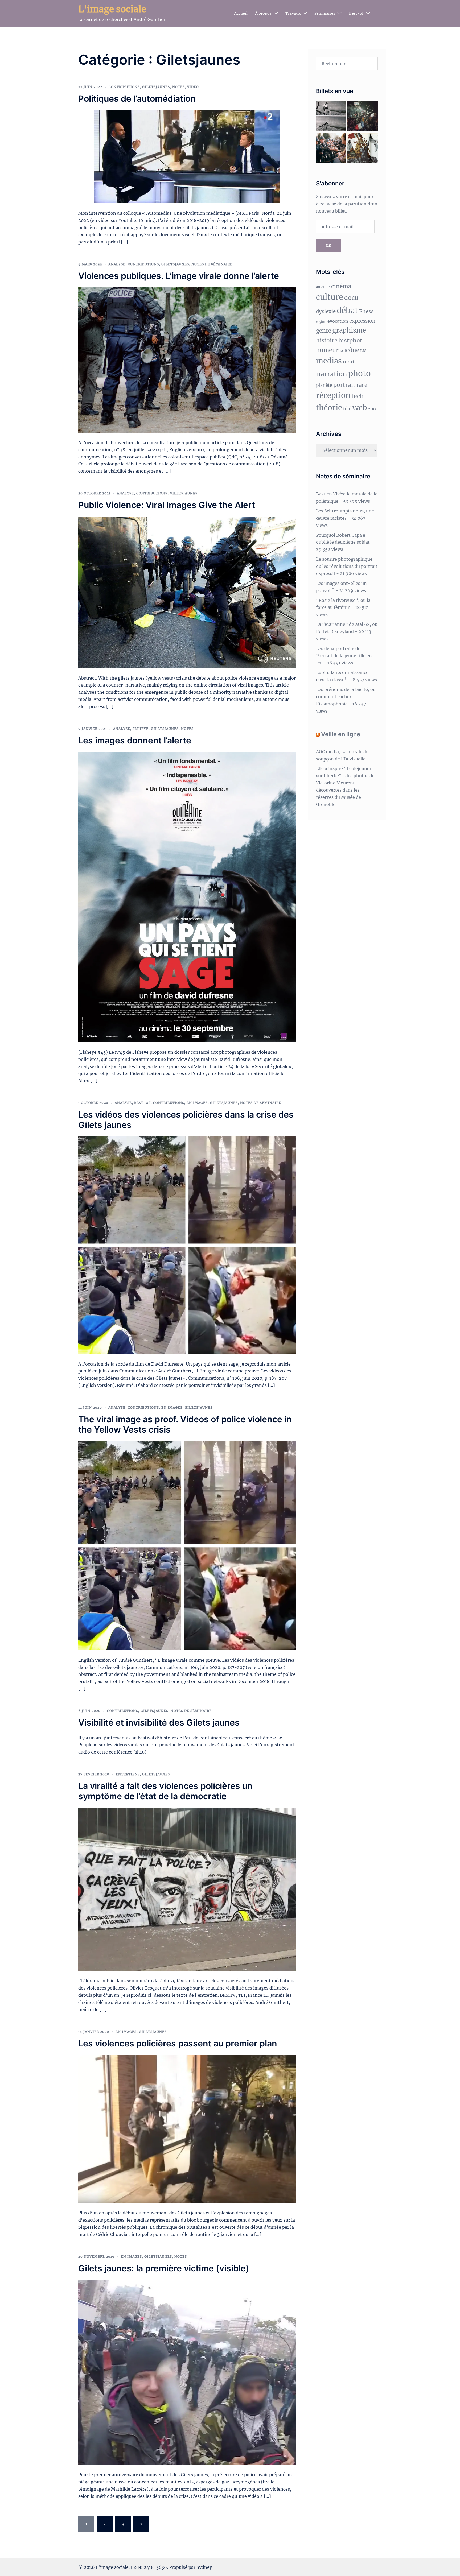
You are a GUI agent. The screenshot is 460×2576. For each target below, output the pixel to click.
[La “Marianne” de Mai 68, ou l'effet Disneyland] (363, 148)
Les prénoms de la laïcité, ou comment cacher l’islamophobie (346, 697)
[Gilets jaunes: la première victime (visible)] (187, 2372)
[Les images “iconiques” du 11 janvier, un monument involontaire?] (363, 116)
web (360, 408)
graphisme (349, 330)
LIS (363, 351)
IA (341, 351)
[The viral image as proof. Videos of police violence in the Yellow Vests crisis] (187, 1545)
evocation (338, 321)
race (362, 385)
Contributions (124, 87)
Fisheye (141, 729)
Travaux (293, 13)
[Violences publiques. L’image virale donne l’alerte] (187, 359)
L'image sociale (112, 9)
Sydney (204, 2567)
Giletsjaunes (156, 87)
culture (330, 297)
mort (349, 362)
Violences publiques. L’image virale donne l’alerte (179, 276)
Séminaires (325, 13)
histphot (350, 340)
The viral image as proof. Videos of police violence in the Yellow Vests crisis (185, 1424)
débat (347, 310)
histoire (327, 341)
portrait (344, 385)
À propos (263, 13)
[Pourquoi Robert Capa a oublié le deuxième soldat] (331, 116)
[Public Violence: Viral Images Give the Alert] (187, 592)
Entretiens (128, 1774)
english (321, 322)
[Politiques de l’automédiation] (187, 156)
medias (329, 361)
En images (197, 1103)
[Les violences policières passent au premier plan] (187, 2129)
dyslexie (326, 311)
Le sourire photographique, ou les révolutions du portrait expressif (347, 566)
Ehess (366, 311)
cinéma (341, 286)
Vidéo (193, 87)
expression (362, 321)
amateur (323, 287)
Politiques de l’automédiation (137, 99)
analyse (117, 264)
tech (358, 396)
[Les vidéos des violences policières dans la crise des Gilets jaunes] (187, 1245)
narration (332, 374)
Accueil (241, 13)
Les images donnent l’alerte (135, 740)
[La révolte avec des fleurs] (331, 148)
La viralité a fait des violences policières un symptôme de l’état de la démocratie (165, 1791)
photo (360, 373)
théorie (329, 408)
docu (351, 298)
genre (324, 331)
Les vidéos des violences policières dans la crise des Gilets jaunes (186, 1120)
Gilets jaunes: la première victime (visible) (164, 2268)
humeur (327, 350)
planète (324, 385)
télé (347, 409)
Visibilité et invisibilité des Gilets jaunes (159, 1723)
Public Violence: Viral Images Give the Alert (167, 505)
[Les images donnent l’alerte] (187, 897)
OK (328, 245)
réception (333, 396)
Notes (178, 87)
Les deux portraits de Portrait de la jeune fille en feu (344, 656)
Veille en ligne (341, 734)
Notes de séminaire (212, 264)
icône (352, 350)
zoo (372, 409)
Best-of (356, 13)
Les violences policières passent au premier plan (178, 2043)
